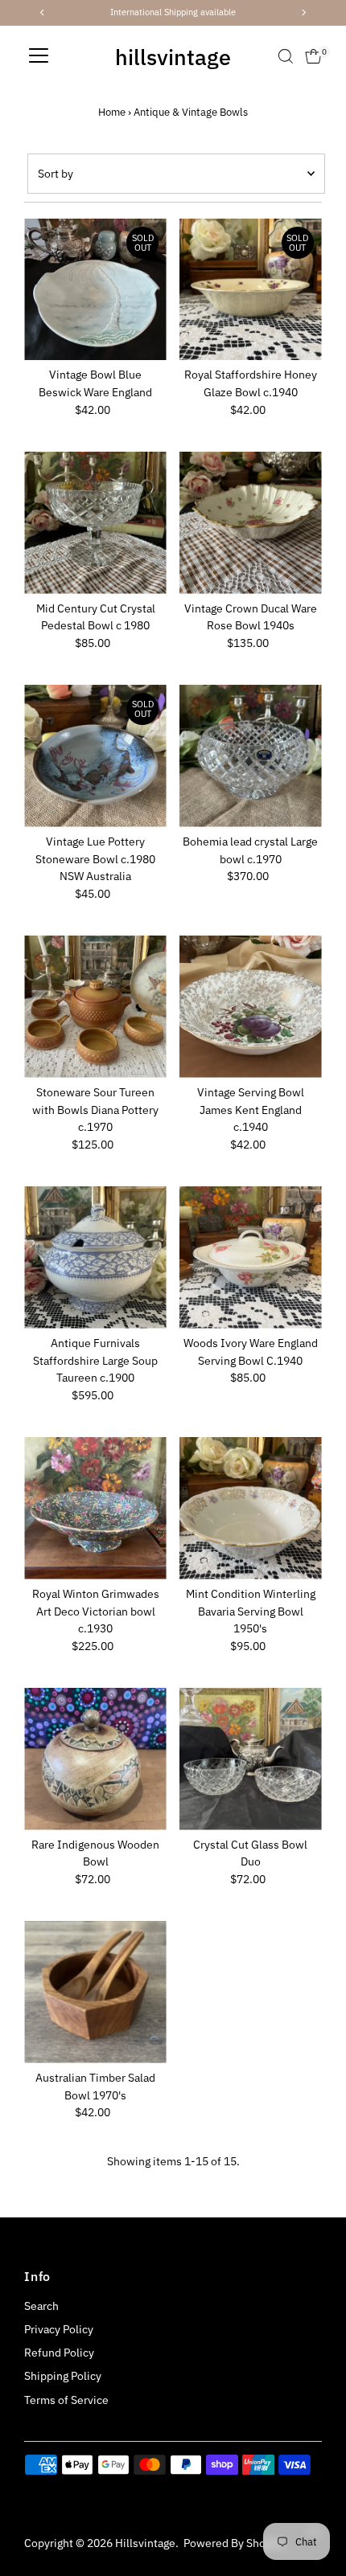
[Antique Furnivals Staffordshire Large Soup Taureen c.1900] (95, 1257)
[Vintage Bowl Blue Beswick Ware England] (95, 290)
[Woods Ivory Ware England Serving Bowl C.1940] (251, 1257)
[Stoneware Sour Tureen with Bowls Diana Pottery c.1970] (95, 1007)
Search (41, 2306)
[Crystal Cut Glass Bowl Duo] (251, 1759)
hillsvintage (173, 57)
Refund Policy (59, 2353)
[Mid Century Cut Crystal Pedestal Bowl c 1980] (95, 523)
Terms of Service (66, 2400)
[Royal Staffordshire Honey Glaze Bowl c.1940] (251, 290)
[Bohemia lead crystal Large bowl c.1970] (251, 756)
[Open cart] (313, 56)
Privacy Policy (59, 2329)
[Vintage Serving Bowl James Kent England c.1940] (251, 1007)
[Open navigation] (39, 56)
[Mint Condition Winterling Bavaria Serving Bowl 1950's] (251, 1508)
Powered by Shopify (234, 2543)
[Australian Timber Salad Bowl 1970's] (95, 1992)
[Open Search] (286, 56)
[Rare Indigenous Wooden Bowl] (95, 1759)
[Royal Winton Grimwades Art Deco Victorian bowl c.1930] (95, 1508)
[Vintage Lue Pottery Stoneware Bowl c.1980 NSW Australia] (95, 756)
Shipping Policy (63, 2376)
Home (112, 112)
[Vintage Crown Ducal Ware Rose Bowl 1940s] (251, 523)
